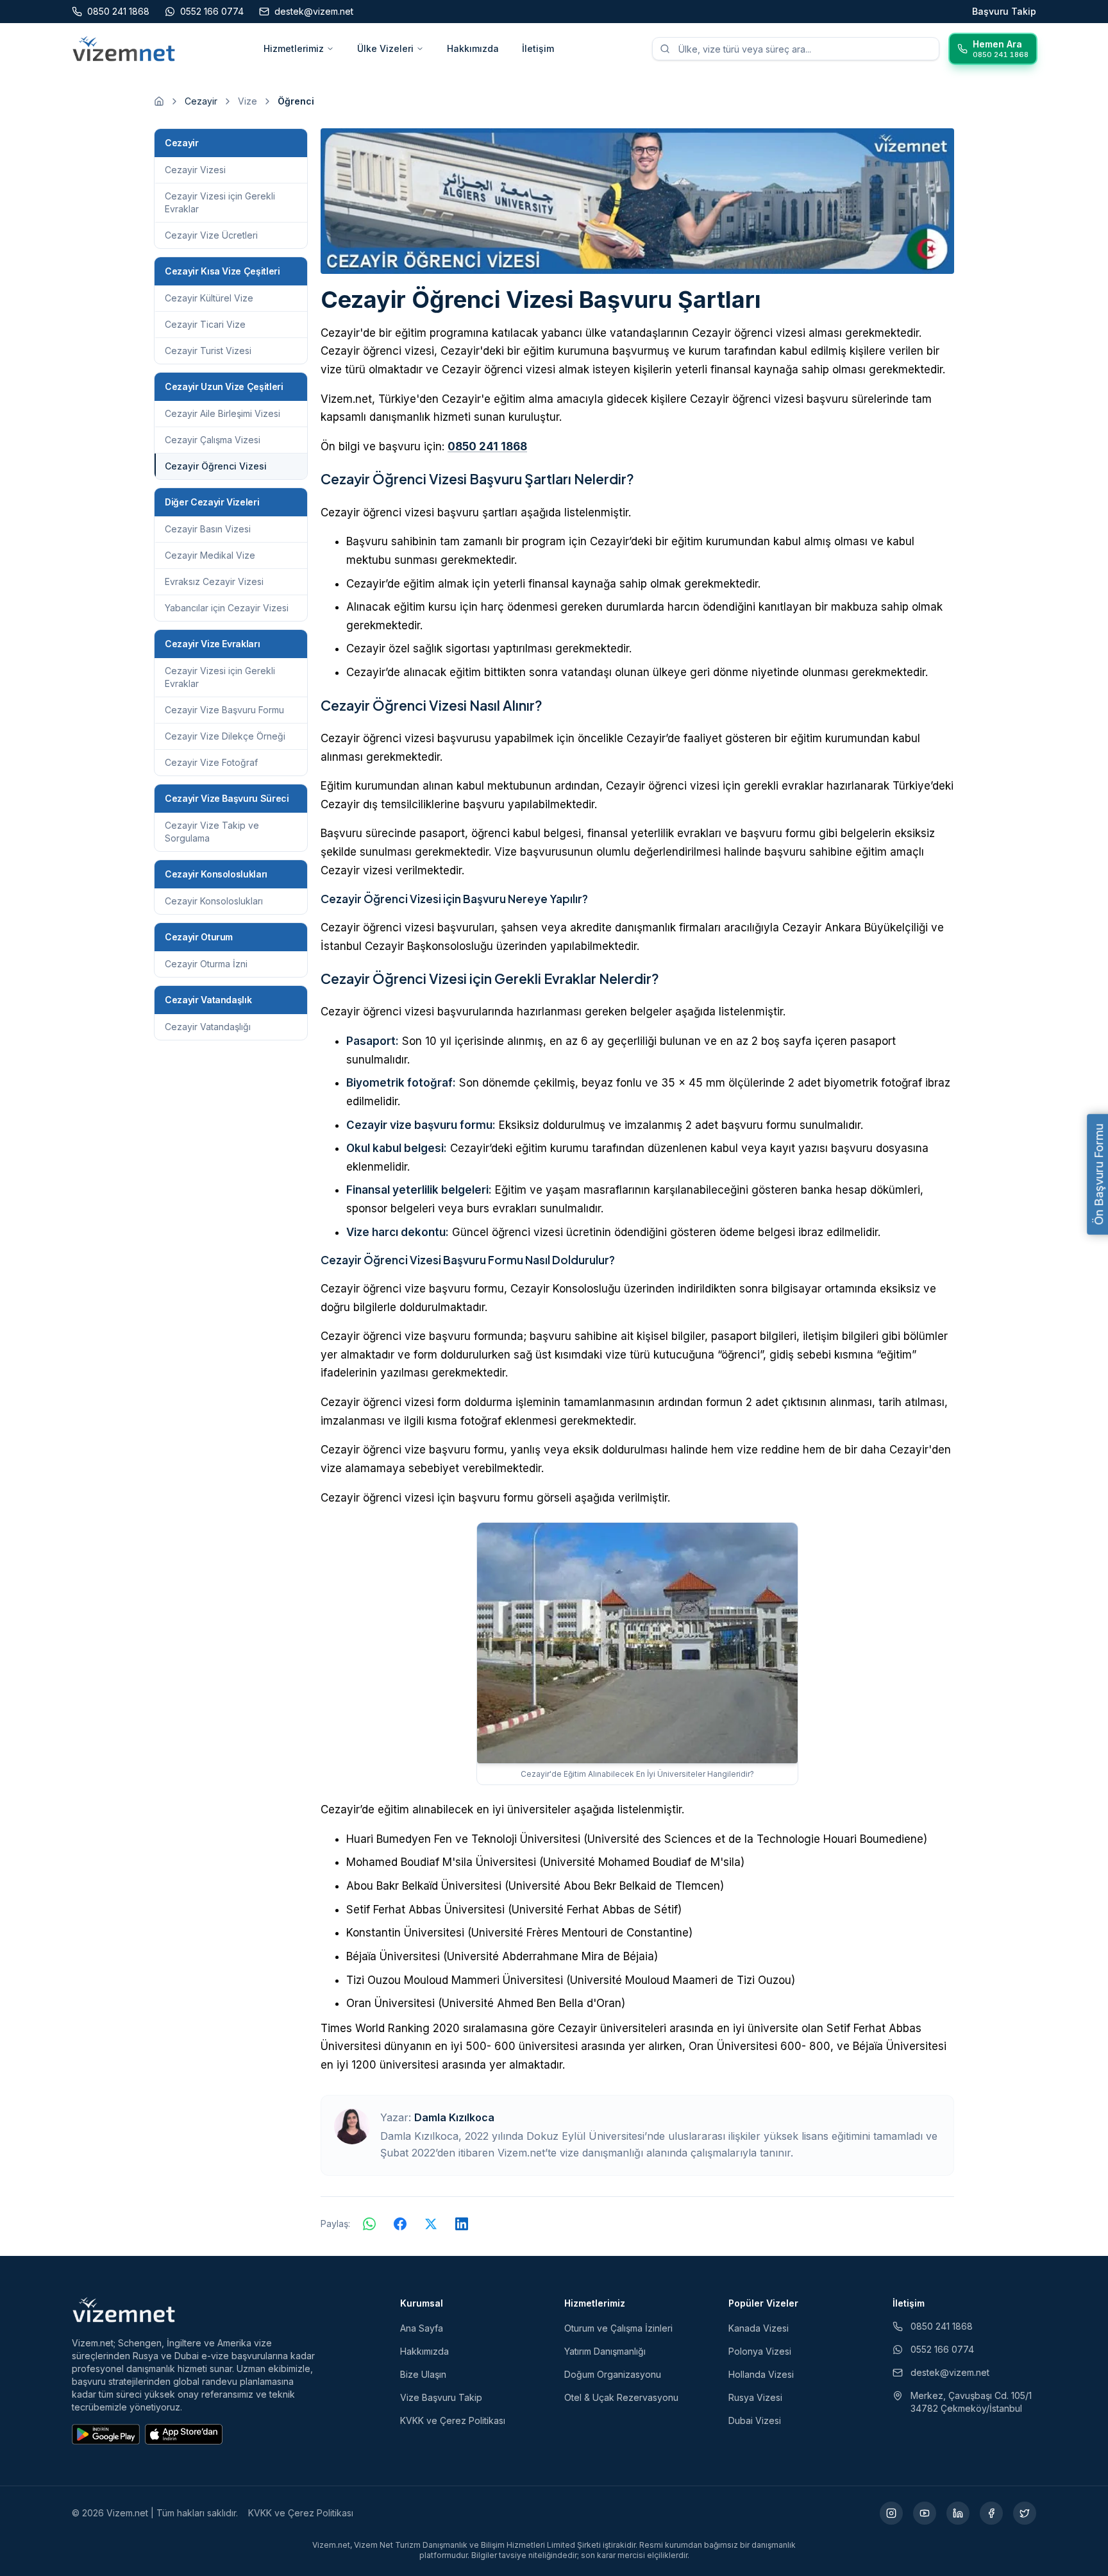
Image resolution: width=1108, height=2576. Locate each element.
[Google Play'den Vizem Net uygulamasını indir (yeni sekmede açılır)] (106, 2434)
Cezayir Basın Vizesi (208, 529)
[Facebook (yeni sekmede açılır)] (991, 2513)
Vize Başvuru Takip (441, 2397)
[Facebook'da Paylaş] (400, 2224)
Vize (248, 101)
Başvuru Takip (1004, 11)
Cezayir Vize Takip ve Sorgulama (212, 832)
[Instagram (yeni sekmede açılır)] (891, 2513)
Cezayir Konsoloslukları (214, 901)
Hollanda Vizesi (761, 2374)
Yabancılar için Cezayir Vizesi (227, 608)
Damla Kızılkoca (454, 2117)
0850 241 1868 (487, 446)
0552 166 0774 (942, 2349)
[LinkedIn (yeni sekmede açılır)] (958, 2513)
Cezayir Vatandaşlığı (208, 1027)
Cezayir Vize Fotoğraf (211, 762)
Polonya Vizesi (760, 2351)
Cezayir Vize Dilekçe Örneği (225, 736)
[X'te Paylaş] (431, 2224)
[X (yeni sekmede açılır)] (1025, 2513)
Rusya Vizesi (755, 2397)
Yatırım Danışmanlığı (605, 2351)
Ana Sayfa (422, 2328)
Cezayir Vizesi (195, 170)
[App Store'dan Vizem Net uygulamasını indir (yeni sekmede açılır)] (184, 2434)
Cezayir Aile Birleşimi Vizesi (222, 413)
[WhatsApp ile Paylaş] (369, 2224)
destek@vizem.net (950, 2372)
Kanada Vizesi (759, 2328)
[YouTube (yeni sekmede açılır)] (925, 2513)
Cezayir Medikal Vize (210, 555)
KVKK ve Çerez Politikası (453, 2420)
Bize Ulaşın (423, 2374)
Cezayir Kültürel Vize (209, 298)
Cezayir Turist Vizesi (208, 351)
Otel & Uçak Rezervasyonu (621, 2397)
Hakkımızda (473, 48)
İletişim (538, 48)
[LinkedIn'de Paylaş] (462, 2224)
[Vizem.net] (124, 2310)
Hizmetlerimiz (294, 48)
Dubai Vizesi (755, 2420)
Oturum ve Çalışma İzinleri (618, 2328)
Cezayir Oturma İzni (206, 964)
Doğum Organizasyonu (613, 2374)
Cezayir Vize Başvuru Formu (224, 710)
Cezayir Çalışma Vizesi (213, 440)
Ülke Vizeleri (385, 48)
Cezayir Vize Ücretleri (211, 235)
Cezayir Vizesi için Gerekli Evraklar (220, 202)
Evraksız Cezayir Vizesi (214, 581)
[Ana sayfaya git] (159, 101)
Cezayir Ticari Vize (205, 324)
